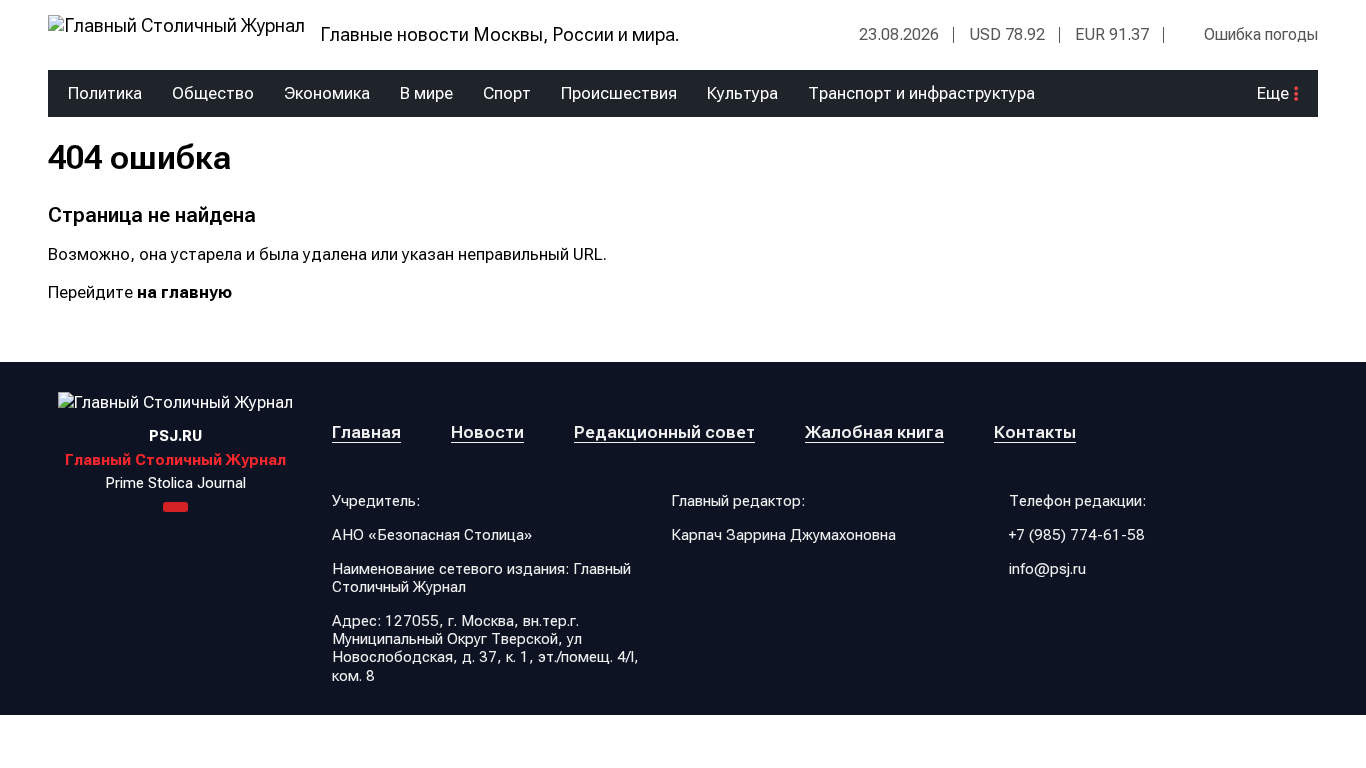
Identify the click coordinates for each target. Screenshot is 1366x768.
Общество (213, 93)
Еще (1273, 93)
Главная (366, 432)
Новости (487, 432)
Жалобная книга (874, 432)
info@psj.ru (1047, 569)
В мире (426, 93)
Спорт (507, 93)
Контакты (1035, 432)
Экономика (327, 93)
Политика (105, 93)
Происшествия (619, 93)
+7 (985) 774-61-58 (1077, 535)
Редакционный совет (664, 432)
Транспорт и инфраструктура (921, 93)
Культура (742, 93)
